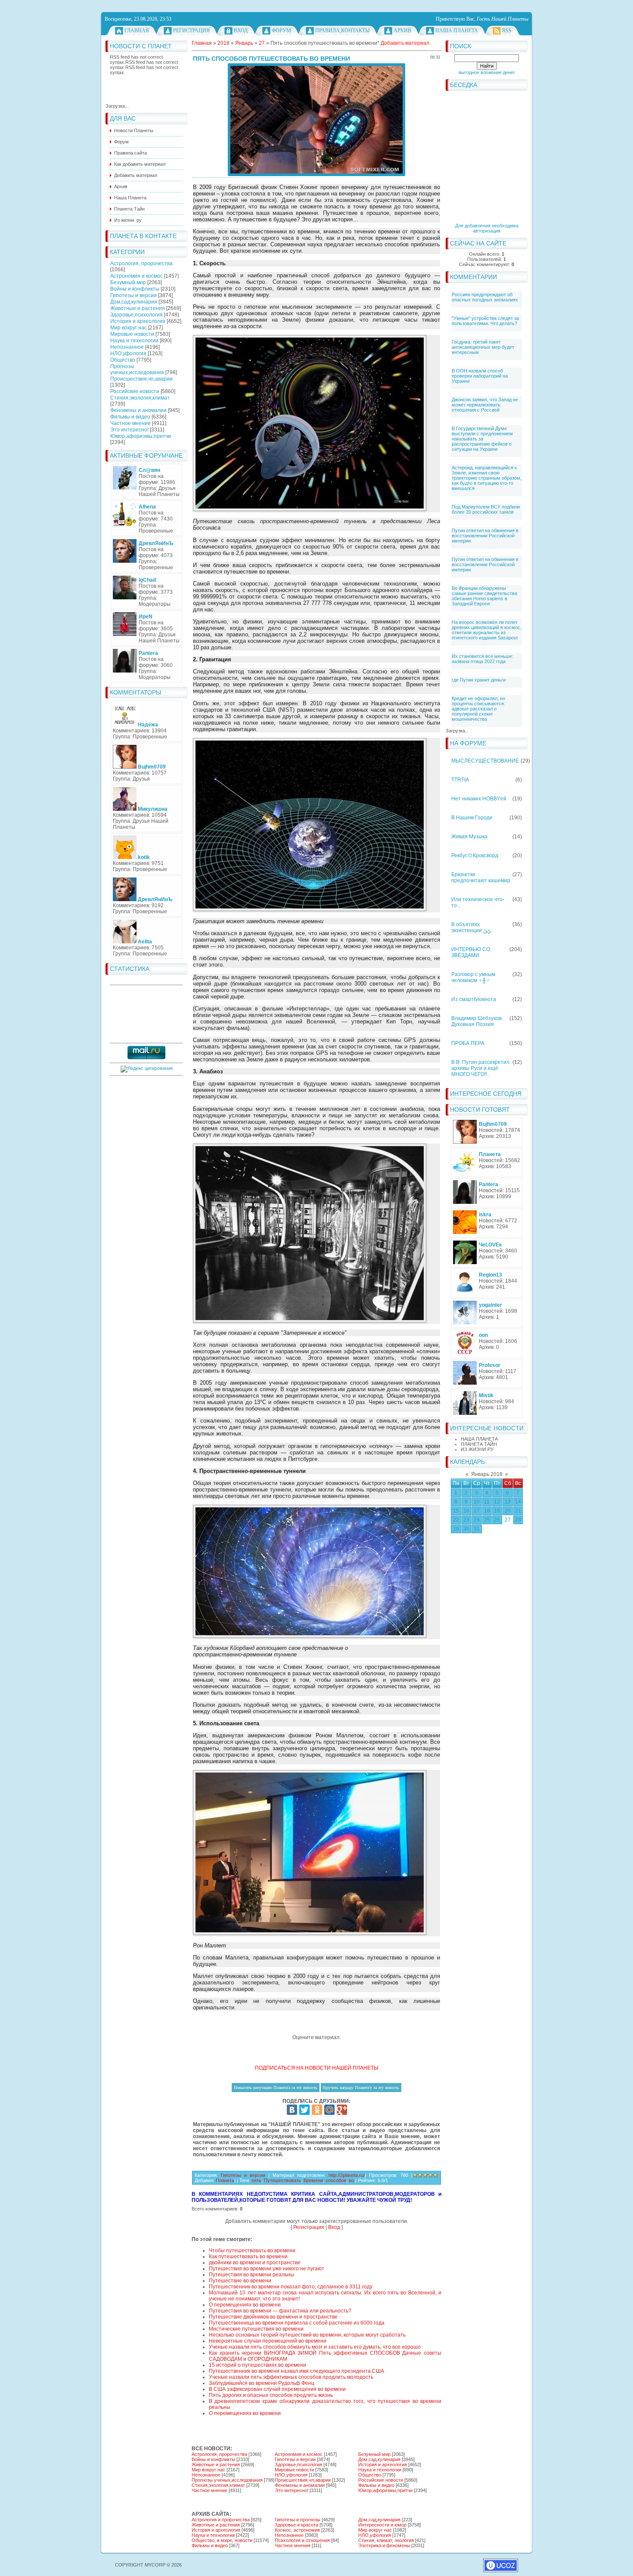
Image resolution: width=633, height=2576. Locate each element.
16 (466, 1511)
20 (508, 1511)
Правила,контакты (342, 31)
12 (497, 1502)
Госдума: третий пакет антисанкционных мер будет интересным (483, 347)
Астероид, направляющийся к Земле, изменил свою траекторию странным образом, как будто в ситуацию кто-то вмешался (487, 478)
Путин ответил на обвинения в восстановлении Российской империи (485, 536)
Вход (241, 31)
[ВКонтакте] (292, 2110)
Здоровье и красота (296, 2525)
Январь (244, 43)
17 (477, 1511)
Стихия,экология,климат (140, 398)
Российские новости (135, 391)
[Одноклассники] (317, 2110)
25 (487, 1520)
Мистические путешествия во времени (256, 2329)
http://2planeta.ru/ (347, 2175)
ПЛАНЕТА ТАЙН (479, 1444)
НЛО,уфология (128, 353)
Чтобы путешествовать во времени (252, 2251)
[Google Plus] (342, 2110)
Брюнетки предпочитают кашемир (481, 877)
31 (477, 1529)
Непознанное (127, 347)
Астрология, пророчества (141, 263)
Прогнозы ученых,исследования (137, 369)
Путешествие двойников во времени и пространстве (273, 2317)
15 (456, 1511)
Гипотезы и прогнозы (298, 2520)
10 (477, 1502)
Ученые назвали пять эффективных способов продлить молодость (291, 2377)
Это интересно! (129, 430)
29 (456, 1529)
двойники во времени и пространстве (255, 2263)
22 (456, 1520)
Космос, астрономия (297, 2530)
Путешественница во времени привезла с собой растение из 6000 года (297, 2323)
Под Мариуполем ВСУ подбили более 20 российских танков (486, 509)
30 (466, 1529)
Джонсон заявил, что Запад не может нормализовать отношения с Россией (485, 405)
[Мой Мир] (329, 2110)
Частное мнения (293, 2545)
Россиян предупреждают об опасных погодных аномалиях (485, 297)
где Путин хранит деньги (479, 680)
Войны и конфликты (135, 289)
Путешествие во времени (240, 2281)
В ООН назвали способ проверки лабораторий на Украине (480, 376)
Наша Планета (457, 31)
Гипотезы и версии (133, 295)
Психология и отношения (302, 2540)
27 (508, 1520)
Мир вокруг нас (129, 328)
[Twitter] (304, 2110)
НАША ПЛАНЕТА (479, 1439)
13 (508, 1502)
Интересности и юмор (382, 2525)
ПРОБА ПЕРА (468, 1043)
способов (336, 2180)
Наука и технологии (134, 341)
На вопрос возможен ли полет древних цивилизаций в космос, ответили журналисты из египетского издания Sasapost (487, 630)
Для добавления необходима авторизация (487, 228)
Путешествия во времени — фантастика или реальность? (280, 2311)
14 (518, 1502)
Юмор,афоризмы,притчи (141, 436)
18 (487, 1511)
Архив (402, 31)
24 (477, 1520)
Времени (313, 2180)
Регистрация (191, 31)
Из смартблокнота (474, 999)
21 (518, 1511)
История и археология (138, 321)
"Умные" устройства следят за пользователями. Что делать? (485, 321)
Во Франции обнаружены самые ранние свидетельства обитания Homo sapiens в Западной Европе (484, 596)
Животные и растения (138, 308)
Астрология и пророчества (221, 2520)
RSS (507, 31)
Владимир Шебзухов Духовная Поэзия (476, 1021)
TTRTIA (460, 780)
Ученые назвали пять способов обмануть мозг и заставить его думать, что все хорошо (315, 2347)
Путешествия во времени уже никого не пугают (267, 2269)
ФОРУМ (281, 31)
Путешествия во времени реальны (251, 2275)
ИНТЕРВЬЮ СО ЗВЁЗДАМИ (471, 952)
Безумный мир (128, 282)
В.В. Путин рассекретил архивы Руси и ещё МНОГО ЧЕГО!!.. (480, 1068)
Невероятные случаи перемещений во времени (268, 2341)
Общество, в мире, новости (222, 2540)
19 (497, 1511)
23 (466, 1520)
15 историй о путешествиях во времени (258, 2365)
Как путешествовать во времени (248, 2257)
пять (256, 2180)
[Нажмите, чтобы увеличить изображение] (316, 120)
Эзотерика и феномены (384, 2545)
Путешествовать (282, 2180)
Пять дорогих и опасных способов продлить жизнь (271, 2395)
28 (518, 1520)
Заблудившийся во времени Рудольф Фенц (262, 2383)
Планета (225, 2180)
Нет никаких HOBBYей (479, 799)
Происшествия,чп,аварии (141, 379)
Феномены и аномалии (138, 410)
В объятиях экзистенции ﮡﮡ (471, 927)
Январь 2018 (487, 1474)
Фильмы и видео (130, 417)
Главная (137, 31)
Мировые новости (132, 334)
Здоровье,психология (137, 315)
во (351, 2180)
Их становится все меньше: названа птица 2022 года (483, 659)
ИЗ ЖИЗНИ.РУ (477, 1449)
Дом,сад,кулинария (134, 302)
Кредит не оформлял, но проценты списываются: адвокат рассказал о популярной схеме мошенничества (478, 709)
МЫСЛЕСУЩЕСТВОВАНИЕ (485, 761)
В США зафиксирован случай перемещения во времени (277, 2389)
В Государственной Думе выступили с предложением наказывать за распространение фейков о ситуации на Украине (482, 439)
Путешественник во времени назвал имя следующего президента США (296, 2371)
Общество (123, 360)
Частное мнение (130, 423)
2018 (223, 43)
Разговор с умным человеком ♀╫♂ (473, 977)
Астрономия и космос (137, 276)
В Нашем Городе (472, 818)
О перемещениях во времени (245, 2305)
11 (487, 1502)
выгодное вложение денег (487, 72)
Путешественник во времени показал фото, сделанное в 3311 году (291, 2287)
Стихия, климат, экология (386, 2540)
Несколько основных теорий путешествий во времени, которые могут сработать (307, 2335)
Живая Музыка (469, 837)
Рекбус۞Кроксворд (475, 856)
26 (497, 1520)
